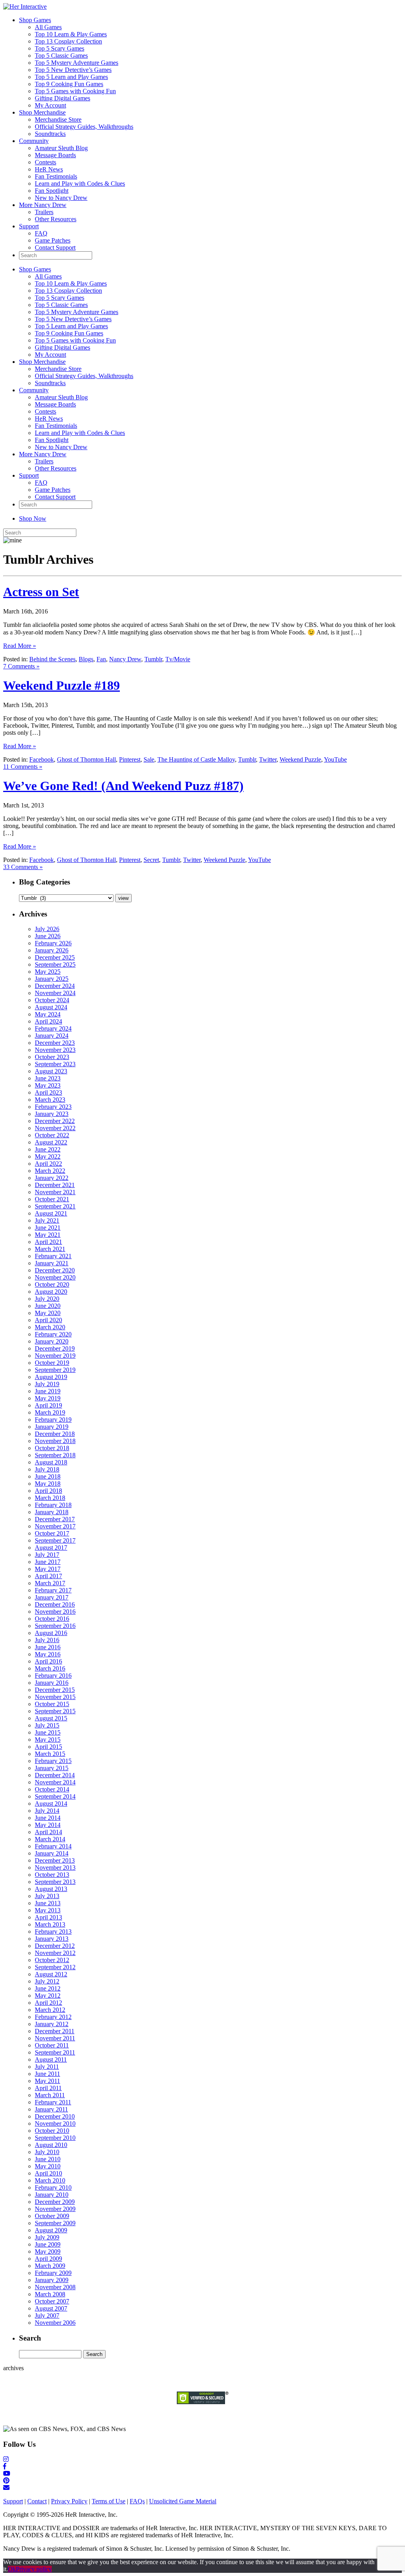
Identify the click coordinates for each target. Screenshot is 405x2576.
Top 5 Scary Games (60, 48)
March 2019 (50, 1412)
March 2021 (50, 1249)
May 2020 (48, 1313)
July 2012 (47, 1981)
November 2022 (55, 1128)
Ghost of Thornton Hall (86, 759)
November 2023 (55, 1050)
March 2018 (50, 1498)
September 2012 (55, 1967)
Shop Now (33, 518)
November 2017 (55, 1526)
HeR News (49, 169)
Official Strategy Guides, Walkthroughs (84, 127)
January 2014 (52, 1853)
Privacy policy (34, 2569)
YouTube (335, 759)
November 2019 (55, 1356)
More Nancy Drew (43, 205)
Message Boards (55, 155)
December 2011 (55, 2031)
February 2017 (53, 1590)
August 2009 (51, 2230)
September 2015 (55, 1711)
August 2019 (51, 1377)
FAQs (137, 2501)
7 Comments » (21, 666)
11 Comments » (23, 767)
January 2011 (51, 2109)
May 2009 (48, 2251)
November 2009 (55, 2209)
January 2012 (52, 2024)
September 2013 (55, 1882)
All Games (48, 27)
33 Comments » (23, 867)
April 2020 (48, 1320)
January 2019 (52, 1427)
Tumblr (153, 659)
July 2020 (47, 1299)
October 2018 (52, 1448)
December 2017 (55, 1519)
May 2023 (48, 1085)
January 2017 (52, 1597)
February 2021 (53, 1256)
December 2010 (55, 2116)
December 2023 (55, 1043)
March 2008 (50, 2294)
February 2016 (53, 1676)
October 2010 (52, 2131)
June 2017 (48, 1562)
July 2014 (47, 1811)
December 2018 (55, 1434)
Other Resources (56, 219)
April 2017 (48, 1576)
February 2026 (53, 943)
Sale (149, 759)
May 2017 (48, 1569)
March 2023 (50, 1100)
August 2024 (51, 1007)
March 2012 (50, 2010)
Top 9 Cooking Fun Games (69, 84)
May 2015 (48, 1740)
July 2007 (47, 2315)
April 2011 (48, 2088)
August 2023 (51, 1071)
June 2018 (48, 1476)
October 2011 (52, 2045)
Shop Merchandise (42, 112)
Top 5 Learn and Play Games (71, 77)
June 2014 (48, 1818)
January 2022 (52, 1178)
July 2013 (47, 1896)
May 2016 (48, 1654)
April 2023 (48, 1092)
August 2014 (51, 1804)
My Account (50, 105)
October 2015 (52, 1704)
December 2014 (55, 1775)
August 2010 (51, 2145)
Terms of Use (109, 2501)
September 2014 (55, 1796)
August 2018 (51, 1462)
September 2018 (55, 1455)
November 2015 (55, 1697)
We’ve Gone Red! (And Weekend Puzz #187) (123, 786)
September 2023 (55, 1064)
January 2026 (52, 950)
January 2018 (52, 1512)
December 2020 (55, 1270)
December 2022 (55, 1121)
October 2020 (52, 1284)
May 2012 (48, 1996)
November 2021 (55, 1192)
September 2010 (55, 2138)
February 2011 (53, 2102)
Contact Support (55, 247)
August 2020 (51, 1292)
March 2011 (50, 2095)
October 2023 (52, 1057)
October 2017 (52, 1533)
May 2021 (48, 1235)
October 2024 (52, 1000)
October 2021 (52, 1199)
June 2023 (48, 1078)
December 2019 (55, 1348)
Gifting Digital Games (62, 98)
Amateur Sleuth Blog (61, 148)
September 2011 (55, 2052)
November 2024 (55, 993)
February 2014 (53, 1846)
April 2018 (48, 1491)
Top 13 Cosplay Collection (68, 41)
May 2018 (48, 1484)
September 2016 (55, 1626)
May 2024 (48, 1014)
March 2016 (50, 1668)
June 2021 (48, 1228)
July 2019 (47, 1384)
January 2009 (52, 2280)
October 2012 (52, 1960)
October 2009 (52, 2216)
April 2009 (48, 2259)
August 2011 (51, 2059)
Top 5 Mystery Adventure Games (77, 63)
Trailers (44, 212)
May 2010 (48, 2166)
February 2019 (53, 1420)
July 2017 (47, 1555)
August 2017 (51, 1548)
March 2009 (50, 2266)
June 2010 (48, 2159)
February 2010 (53, 2187)
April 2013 (48, 1917)
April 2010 (48, 2173)
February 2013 (53, 1932)
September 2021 (55, 1206)
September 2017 (55, 1540)
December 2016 (55, 1604)
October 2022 (52, 1135)
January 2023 (52, 1114)
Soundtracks (50, 134)
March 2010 (50, 2180)
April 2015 (48, 1747)
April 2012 (48, 2003)
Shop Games (35, 20)
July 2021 (47, 1220)
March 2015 (50, 1754)
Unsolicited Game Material (183, 2501)
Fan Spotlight (52, 191)
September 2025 (55, 964)
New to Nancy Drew (61, 198)
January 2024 (52, 1036)
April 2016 (48, 1661)
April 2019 (48, 1405)
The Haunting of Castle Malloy (196, 759)
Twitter (268, 759)
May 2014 (48, 1825)
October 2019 (52, 1363)
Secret (151, 860)
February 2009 (53, 2273)
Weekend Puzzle (300, 759)
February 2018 (53, 1505)
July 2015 (47, 1725)
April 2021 (48, 1242)
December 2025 (55, 957)
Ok (12, 2569)
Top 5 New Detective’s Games (73, 70)
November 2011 (55, 2038)
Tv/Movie (178, 659)
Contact (37, 2501)
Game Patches (53, 240)
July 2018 (47, 1469)
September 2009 (55, 2223)
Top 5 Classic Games (61, 56)
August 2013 (51, 1889)
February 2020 (53, 1334)
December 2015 (55, 1690)
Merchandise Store (58, 119)
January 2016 (52, 1683)
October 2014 (52, 1789)
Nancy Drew (125, 659)
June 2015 (48, 1732)
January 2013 (52, 1939)
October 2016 (52, 1619)
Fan (101, 659)
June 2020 (48, 1306)
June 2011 (47, 2074)
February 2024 (53, 1028)
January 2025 (52, 979)
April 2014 (48, 1832)
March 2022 (50, 1171)
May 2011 (47, 2081)
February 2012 (53, 2017)
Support (29, 226)
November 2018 (55, 1441)
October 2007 (52, 2301)
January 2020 (52, 1341)
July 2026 (47, 929)
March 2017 (50, 1583)
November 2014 (55, 1782)
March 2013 (50, 1924)
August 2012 (51, 1974)
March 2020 (50, 1327)
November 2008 (55, 2287)
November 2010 (55, 2123)
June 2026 (48, 936)
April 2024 (48, 1021)
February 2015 (53, 1761)
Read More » (20, 646)
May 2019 (48, 1398)
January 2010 (52, 2195)
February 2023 (53, 1107)
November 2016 (55, 1612)
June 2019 (48, 1391)
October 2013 (52, 1875)
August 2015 (51, 1718)
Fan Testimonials (56, 176)
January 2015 (52, 1768)
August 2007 (51, 2308)
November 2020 (55, 1277)
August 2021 (51, 1213)
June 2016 (48, 1647)
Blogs (86, 659)
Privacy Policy (69, 2501)
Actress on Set (41, 592)
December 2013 (55, 1860)
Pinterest (130, 759)
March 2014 (50, 1839)
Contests (45, 162)
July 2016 (47, 1640)
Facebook (42, 759)
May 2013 (48, 1910)
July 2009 (47, 2237)
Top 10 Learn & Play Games (71, 34)
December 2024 (55, 986)
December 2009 (55, 2202)
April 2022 (48, 1164)
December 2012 (55, 1946)
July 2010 (47, 2152)
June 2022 (48, 1149)
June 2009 (48, 2244)
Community (34, 141)
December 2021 (55, 1185)
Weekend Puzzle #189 (62, 685)
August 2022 (51, 1142)
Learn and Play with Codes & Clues (80, 183)
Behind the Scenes (52, 659)
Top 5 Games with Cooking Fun (75, 91)
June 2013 (48, 1903)
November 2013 (55, 1868)
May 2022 (48, 1156)
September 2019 (55, 1370)
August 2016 (51, 1633)
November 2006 (55, 2323)
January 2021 (52, 1263)
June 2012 (48, 1988)
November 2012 (55, 1953)
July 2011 (47, 2067)
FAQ (41, 233)
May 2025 (48, 972)
